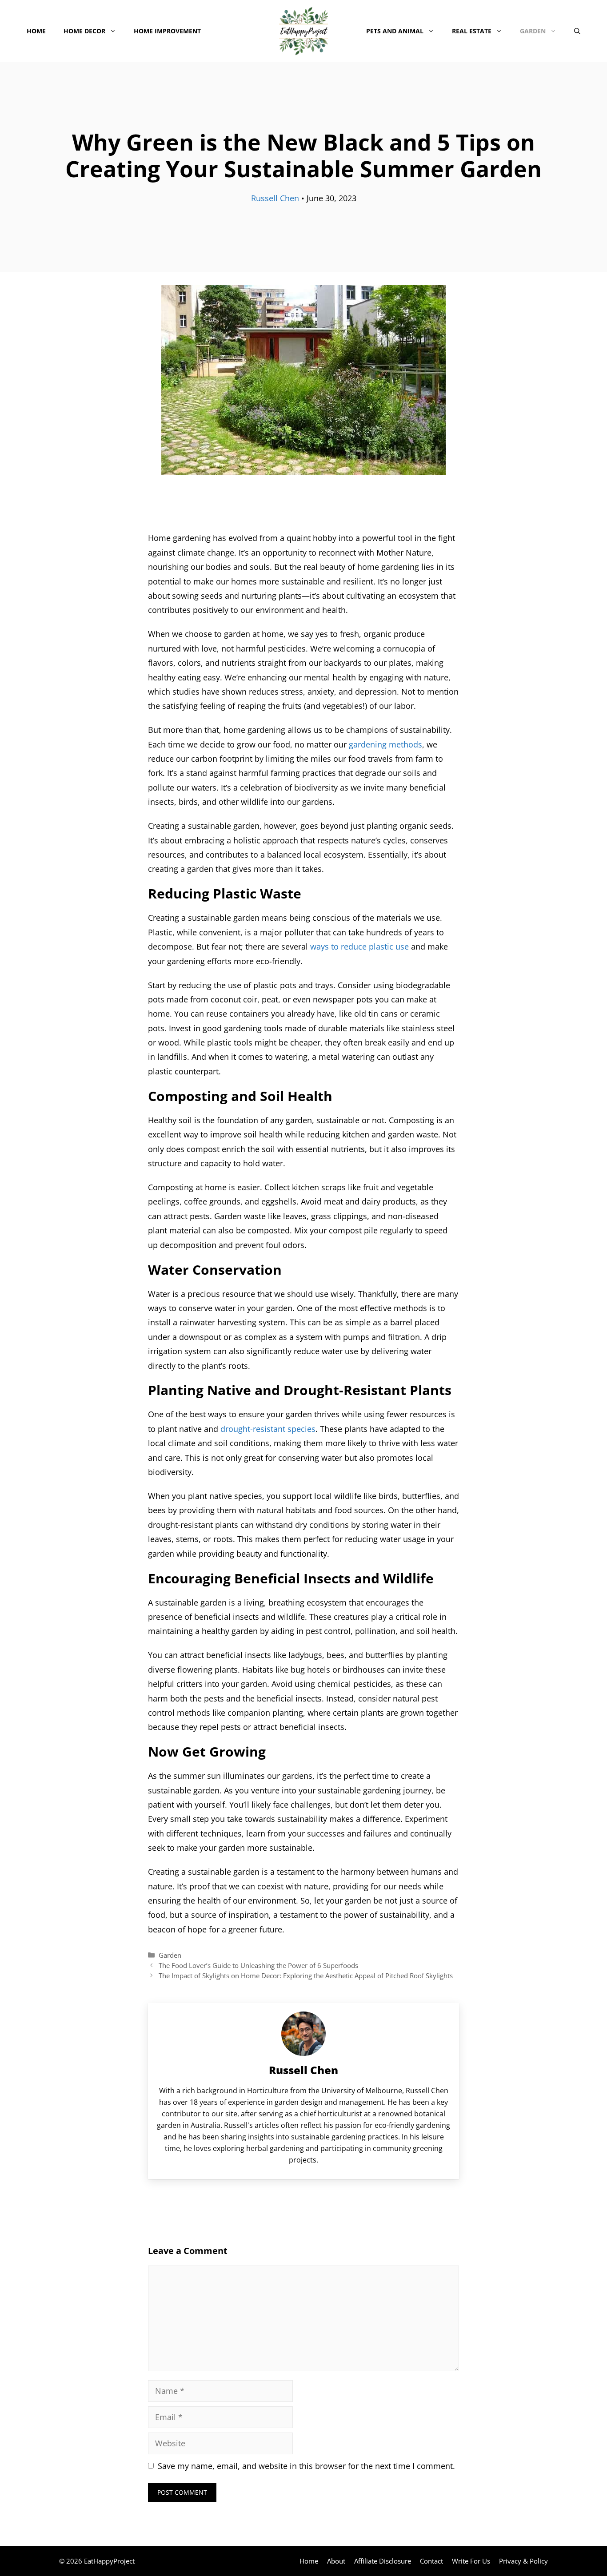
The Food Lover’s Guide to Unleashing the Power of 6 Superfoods (258, 1965)
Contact (431, 2561)
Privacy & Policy (523, 2561)
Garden (533, 31)
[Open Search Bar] (577, 31)
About (336, 2561)
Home (36, 31)
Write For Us (471, 2561)
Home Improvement (167, 31)
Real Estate (472, 31)
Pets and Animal (395, 31)
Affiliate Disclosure (383, 2561)
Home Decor (84, 31)
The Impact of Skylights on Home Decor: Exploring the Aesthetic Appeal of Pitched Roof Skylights (306, 1976)
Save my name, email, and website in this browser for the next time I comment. (306, 2466)
